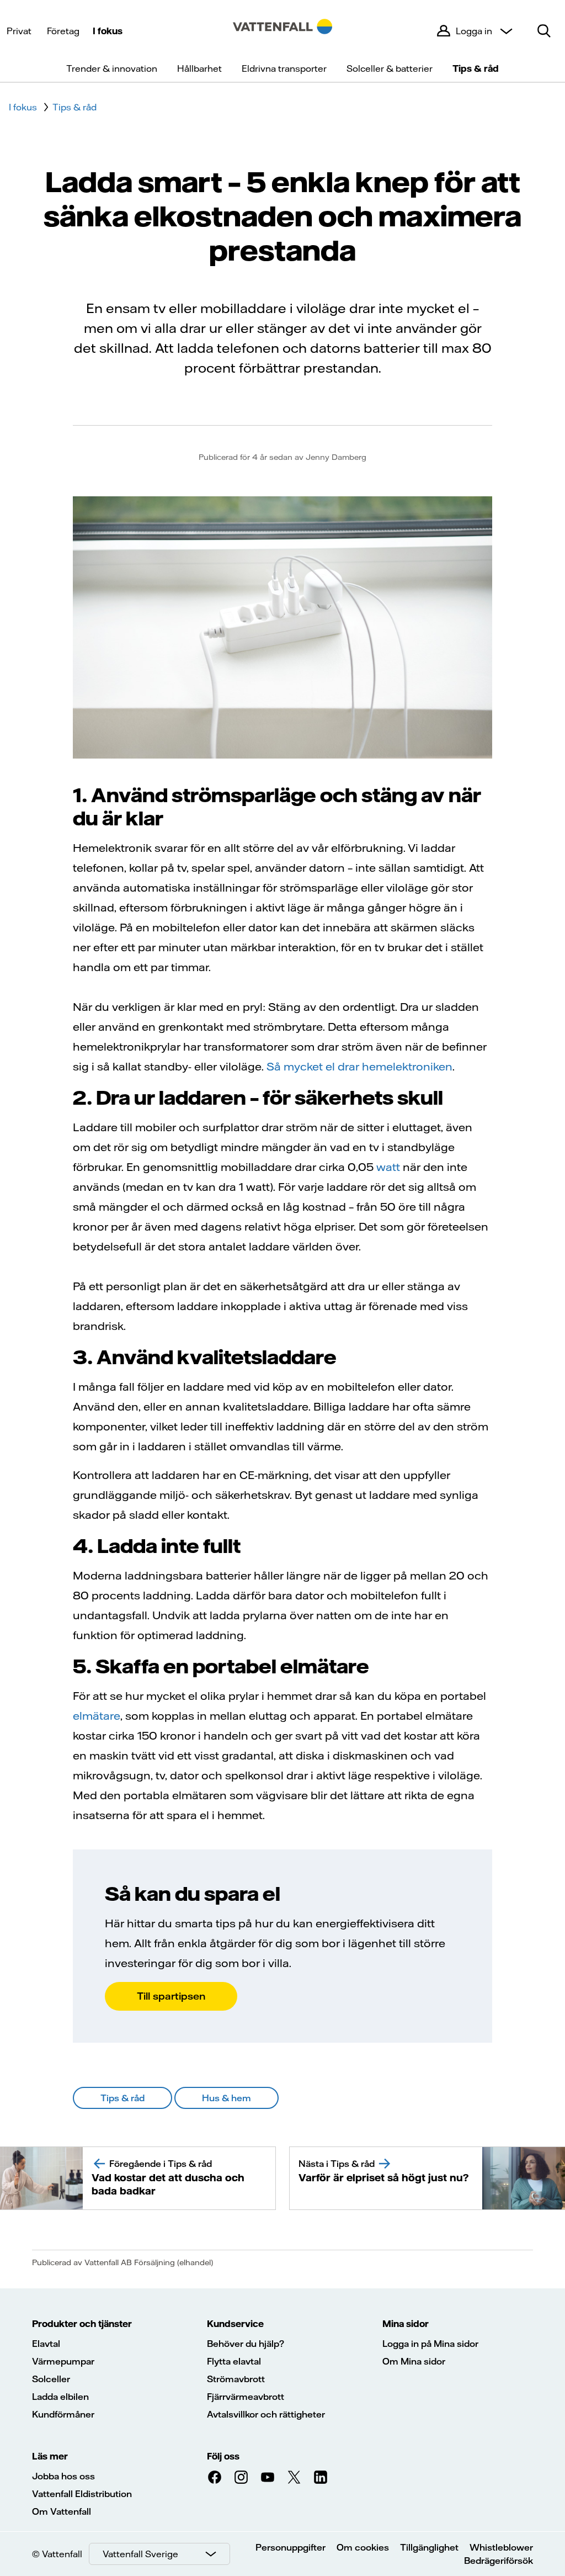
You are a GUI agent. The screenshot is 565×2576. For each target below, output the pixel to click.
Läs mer (50, 2456)
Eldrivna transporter (284, 68)
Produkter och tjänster (82, 2324)
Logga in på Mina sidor (430, 2344)
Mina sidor (406, 2324)
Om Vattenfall (62, 2511)
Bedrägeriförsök (499, 2561)
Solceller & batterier (390, 68)
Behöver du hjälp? (246, 2344)
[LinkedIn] (321, 2477)
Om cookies (363, 2547)
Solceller (51, 2379)
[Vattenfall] (282, 31)
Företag (63, 31)
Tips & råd (476, 68)
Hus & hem (226, 2098)
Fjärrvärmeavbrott (246, 2397)
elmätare (97, 1716)
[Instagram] (241, 2477)
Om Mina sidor (414, 2361)
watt (388, 1167)
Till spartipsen (171, 1996)
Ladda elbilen (60, 2397)
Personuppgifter (291, 2547)
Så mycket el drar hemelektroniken (359, 1066)
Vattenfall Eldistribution (82, 2494)
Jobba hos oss (63, 2476)
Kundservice (235, 2324)
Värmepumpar (63, 2361)
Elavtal (46, 2344)
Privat (19, 31)
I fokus (108, 31)
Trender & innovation (112, 68)
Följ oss (223, 2456)
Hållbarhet (199, 68)
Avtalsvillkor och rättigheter (266, 2414)
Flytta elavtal (234, 2361)
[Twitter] (294, 2477)
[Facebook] (215, 2477)
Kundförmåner (63, 2414)
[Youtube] (268, 2477)
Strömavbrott (236, 2379)
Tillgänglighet (429, 2547)
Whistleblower (501, 2547)
